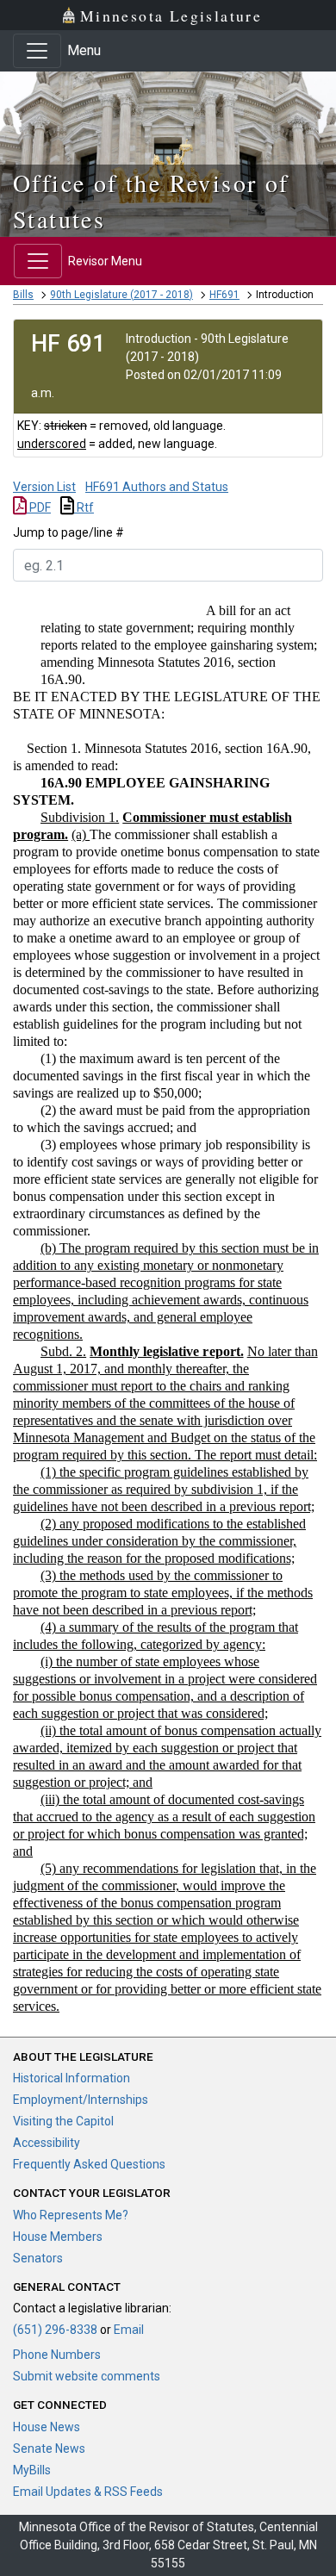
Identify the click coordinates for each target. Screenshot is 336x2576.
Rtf (84, 507)
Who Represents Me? (71, 2215)
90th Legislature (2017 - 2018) (121, 295)
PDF (39, 507)
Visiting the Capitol (63, 2121)
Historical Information (72, 2078)
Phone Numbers (57, 2355)
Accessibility (47, 2143)
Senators (38, 2258)
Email (129, 2330)
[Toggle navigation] (37, 51)
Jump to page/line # (68, 532)
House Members (58, 2237)
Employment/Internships (81, 2100)
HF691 (224, 295)
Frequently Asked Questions (89, 2164)
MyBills (32, 2470)
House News (47, 2427)
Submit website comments (87, 2376)
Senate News (49, 2448)
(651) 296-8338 (55, 2330)
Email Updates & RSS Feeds (88, 2492)
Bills (23, 295)
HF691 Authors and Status (157, 487)
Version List (44, 487)
